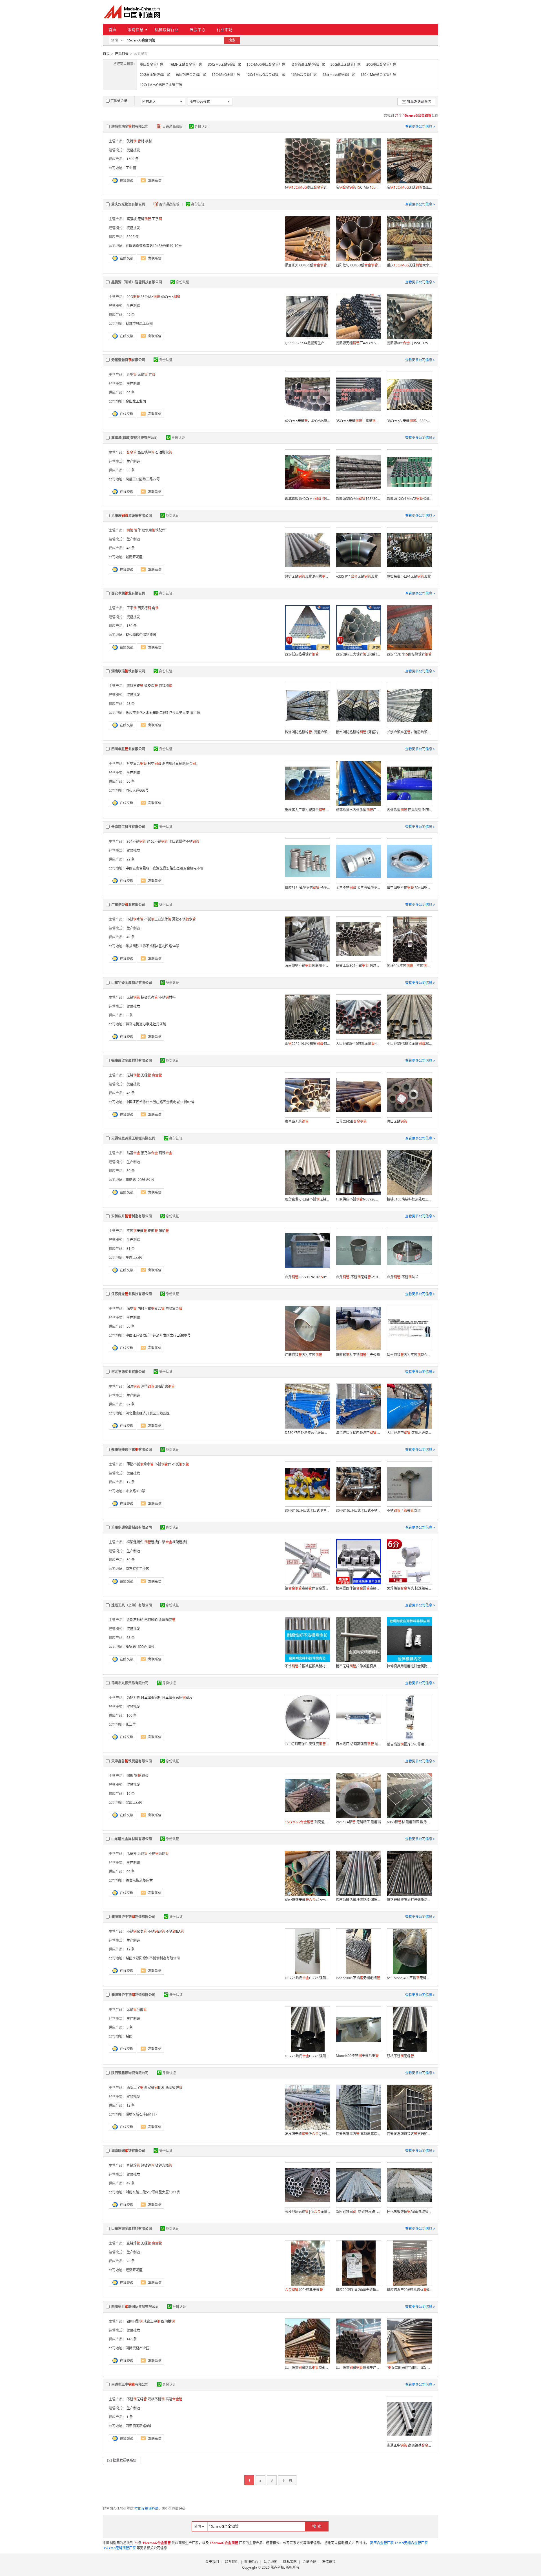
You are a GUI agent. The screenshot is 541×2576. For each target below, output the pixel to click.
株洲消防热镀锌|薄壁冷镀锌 (307, 732)
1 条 (130, 2417)
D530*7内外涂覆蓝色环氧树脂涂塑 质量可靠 (307, 1433)
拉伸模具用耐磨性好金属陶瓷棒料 (409, 1666)
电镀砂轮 (151, 1620)
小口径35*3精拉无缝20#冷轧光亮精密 (409, 1044)
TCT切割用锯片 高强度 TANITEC (307, 1744)
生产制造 (133, 306)
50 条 (131, 781)
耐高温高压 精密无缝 (307, 1822)
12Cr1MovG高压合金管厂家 (161, 85)
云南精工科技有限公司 (128, 827)
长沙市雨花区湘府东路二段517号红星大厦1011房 (163, 713)
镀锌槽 (165, 686)
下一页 (287, 2480)
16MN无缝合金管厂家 (186, 64)
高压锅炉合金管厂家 (191, 75)
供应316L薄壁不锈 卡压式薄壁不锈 (307, 888)
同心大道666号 (137, 790)
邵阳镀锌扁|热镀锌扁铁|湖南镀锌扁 (358, 2212)
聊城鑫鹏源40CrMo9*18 (307, 499)
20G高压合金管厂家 (381, 64)
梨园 (129, 2036)
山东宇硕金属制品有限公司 (132, 983)
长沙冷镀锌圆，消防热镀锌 (409, 732)
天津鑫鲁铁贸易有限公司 (132, 1761)
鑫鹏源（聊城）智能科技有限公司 (137, 282)
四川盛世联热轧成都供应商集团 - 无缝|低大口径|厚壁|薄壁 (307, 2368)
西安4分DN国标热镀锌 (409, 654)
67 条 (131, 1404)
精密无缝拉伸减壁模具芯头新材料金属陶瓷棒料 (358, 1666)
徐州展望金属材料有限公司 (132, 1060)
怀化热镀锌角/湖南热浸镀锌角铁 (409, 2212)
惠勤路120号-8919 (140, 1180)
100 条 (132, 1715)
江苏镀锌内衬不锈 (303, 1355)
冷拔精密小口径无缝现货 (409, 576)
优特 (132, 141)
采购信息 (136, 29)
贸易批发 (133, 150)
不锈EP (156, 1931)
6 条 (130, 1015)
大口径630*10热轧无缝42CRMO (358, 1044)
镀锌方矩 (135, 686)
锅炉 (164, 1231)
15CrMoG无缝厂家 (226, 75)
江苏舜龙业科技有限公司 (132, 1294)
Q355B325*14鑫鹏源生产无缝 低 (307, 343)
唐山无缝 (397, 1121)
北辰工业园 (134, 1803)
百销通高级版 (173, 126)
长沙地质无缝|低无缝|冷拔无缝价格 (307, 2212)
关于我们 (212, 2562)
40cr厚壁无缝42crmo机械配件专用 (307, 1900)
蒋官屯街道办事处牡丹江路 (146, 1024)
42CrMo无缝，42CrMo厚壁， (307, 421)
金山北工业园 (136, 401)
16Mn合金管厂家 (304, 75)
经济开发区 (134, 2270)
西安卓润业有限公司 (128, 593)
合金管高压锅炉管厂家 (308, 64)
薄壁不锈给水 (140, 1464)
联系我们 (232, 2562)
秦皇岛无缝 (297, 1121)
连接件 (153, 1542)
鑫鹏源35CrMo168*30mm (358, 499)
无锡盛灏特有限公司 (128, 360)
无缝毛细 (137, 2009)
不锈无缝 (137, 1231)
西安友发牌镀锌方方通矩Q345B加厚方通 (409, 2134)
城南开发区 (134, 557)
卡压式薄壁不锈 (184, 841)
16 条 (131, 1794)
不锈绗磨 (159, 1854)
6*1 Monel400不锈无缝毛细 (409, 1978)
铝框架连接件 (176, 1542)
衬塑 (154, 764)
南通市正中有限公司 (130, 2384)
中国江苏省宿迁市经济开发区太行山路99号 (158, 1335)
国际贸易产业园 (138, 2348)
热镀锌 (148, 2165)
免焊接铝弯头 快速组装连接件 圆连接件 (409, 1588)
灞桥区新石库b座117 (141, 2114)
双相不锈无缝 (400, 2056)
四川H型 (135, 2321)
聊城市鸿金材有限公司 (130, 126)
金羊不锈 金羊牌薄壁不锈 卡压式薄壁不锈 (358, 888)
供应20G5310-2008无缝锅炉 (358, 2290)
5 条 (130, 2027)
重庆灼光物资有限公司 (128, 204)
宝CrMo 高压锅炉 (358, 187)
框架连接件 (135, 1542)
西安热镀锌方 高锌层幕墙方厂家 (358, 2134)
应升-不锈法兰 (403, 1277)
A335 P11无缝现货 (357, 576)
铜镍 (165, 1153)
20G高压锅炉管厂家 (155, 75)
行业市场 (225, 29)
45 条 (131, 314)
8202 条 (133, 237)
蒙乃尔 (149, 1153)
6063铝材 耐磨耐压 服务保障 (409, 1822)
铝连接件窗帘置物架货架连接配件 (307, 1588)
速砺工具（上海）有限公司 (132, 1605)
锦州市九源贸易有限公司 (130, 1683)
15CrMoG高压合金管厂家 (266, 64)
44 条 (131, 392)
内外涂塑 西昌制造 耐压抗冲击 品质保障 (409, 810)
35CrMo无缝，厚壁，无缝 (358, 421)
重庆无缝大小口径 (409, 265)
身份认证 (201, 126)
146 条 (132, 2339)
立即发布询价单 (147, 2509)
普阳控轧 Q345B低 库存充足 (358, 265)
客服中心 (251, 2562)
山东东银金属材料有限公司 (132, 2229)
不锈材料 (167, 997)
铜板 (130, 1776)
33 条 (131, 470)
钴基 (133, 1153)
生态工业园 (134, 1258)
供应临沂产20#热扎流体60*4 (409, 2290)
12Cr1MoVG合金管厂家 (378, 75)
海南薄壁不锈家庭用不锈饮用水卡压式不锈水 (307, 965)
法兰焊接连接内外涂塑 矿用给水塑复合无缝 (358, 1433)
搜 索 (317, 2526)
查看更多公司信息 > (420, 126)
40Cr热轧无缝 (304, 2290)
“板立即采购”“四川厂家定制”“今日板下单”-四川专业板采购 (409, 2368)
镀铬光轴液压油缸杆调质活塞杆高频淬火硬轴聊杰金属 (409, 1900)
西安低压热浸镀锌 (302, 654)
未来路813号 (135, 1491)
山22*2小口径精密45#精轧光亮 (307, 1044)
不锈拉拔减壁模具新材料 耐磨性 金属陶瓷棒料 (307, 1666)
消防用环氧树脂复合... (180, 764)
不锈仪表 (137, 1931)
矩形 (153, 1231)
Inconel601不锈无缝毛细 (358, 1978)
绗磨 (143, 1854)
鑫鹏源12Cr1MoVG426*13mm (409, 499)
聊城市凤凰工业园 (139, 324)
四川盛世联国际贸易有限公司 (135, 2307)
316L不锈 (157, 841)
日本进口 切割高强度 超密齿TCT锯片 (358, 1744)
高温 (174, 2399)
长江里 (131, 1724)
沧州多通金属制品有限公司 (132, 1527)
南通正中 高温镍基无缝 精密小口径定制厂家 (409, 2445)
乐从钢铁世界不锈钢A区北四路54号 (152, 946)
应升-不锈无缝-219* (358, 1277)
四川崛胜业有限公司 (128, 749)
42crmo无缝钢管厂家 (339, 75)
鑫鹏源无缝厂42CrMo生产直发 (358, 343)
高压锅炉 (146, 452)
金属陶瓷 (167, 1620)
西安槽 (144, 608)
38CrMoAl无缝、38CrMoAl (409, 421)
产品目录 (122, 54)
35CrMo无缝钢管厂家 (224, 64)
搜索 (232, 40)
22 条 (131, 859)
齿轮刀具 (133, 1698)
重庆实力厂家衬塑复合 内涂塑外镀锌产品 (307, 810)
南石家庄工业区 (138, 1569)
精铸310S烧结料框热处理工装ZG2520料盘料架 (409, 1199)
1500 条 (133, 159)
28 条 (131, 704)
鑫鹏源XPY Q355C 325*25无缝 (409, 343)
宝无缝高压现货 (409, 187)
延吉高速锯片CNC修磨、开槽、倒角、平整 (409, 1744)
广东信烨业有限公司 (128, 905)
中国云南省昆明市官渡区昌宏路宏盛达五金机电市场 (165, 868)
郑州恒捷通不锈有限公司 (132, 1450)
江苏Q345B (351, 1121)
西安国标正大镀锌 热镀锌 (358, 654)
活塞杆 (132, 1854)
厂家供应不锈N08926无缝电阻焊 (358, 1199)
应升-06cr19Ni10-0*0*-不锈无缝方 (307, 1277)
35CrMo (150, 297)
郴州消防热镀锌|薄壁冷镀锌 (358, 732)
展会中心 (198, 29)
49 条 (131, 937)
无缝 (144, 219)
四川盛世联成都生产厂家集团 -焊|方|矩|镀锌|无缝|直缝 (358, 2368)
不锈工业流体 (158, 919)
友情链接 (329, 2562)
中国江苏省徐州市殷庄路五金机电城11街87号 (160, 1102)
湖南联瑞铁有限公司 (128, 671)
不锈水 (135, 919)
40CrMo (171, 297)
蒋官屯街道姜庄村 (139, 1880)
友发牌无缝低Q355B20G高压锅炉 (307, 2134)
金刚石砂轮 (135, 1620)
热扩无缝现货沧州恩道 (307, 576)
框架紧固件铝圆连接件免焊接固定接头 (358, 1588)
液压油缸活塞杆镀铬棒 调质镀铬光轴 (358, 1900)
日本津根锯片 (151, 1698)
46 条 (131, 548)
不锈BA (175, 1931)
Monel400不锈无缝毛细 (357, 2056)
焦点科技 (277, 2567)
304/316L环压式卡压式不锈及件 (358, 1510)
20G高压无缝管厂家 (346, 64)
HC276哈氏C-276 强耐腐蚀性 (307, 1978)
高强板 (132, 219)
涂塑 (132, 1309)
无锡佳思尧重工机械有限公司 (133, 1138)
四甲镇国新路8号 (138, 2426)
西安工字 (135, 2088)
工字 (157, 219)
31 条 (131, 1249)
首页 (112, 29)
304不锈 (136, 841)
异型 (132, 375)
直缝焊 (133, 2165)
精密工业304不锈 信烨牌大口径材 (358, 965)
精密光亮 (149, 997)
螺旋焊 (151, 686)
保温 (133, 1386)
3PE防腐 (165, 1386)
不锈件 (163, 1464)
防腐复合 (174, 1309)
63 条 (131, 1638)
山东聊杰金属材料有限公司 (132, 1839)
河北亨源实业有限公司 (128, 1372)
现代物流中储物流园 (141, 635)
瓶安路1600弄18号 (140, 1647)
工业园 (131, 168)
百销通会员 (119, 101)
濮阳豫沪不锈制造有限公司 (133, 1917)
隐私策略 (290, 2562)
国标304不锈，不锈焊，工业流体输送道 (409, 966)
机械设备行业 (167, 29)
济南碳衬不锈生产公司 (358, 1355)
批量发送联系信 (419, 102)
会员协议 (309, 2562)
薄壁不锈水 (184, 919)
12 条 (131, 1482)
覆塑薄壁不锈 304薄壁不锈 (409, 888)
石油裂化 (164, 452)
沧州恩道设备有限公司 (132, 516)
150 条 (132, 626)
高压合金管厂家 (152, 64)
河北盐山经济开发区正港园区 (148, 1413)
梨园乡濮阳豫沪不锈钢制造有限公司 (153, 1958)
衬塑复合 (137, 764)
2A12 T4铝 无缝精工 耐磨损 (358, 1822)
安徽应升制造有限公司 (132, 1216)
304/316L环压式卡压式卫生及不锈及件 (307, 1510)
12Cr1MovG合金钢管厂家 (266, 75)
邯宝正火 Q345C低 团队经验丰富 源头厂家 (307, 265)
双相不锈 (156, 2399)
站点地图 (270, 2562)
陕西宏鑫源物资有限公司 (130, 2073)
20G (133, 297)
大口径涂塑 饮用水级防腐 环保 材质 (409, 1433)
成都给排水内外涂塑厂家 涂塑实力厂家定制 (358, 810)
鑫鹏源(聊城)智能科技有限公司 (134, 438)
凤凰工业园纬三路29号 (143, 479)
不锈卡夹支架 (404, 1510)
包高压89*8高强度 (307, 187)
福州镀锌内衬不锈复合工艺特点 (409, 1355)
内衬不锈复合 (151, 1309)
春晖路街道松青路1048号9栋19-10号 (154, 246)
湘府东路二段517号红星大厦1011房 (153, 2192)
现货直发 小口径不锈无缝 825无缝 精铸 (307, 1199)
